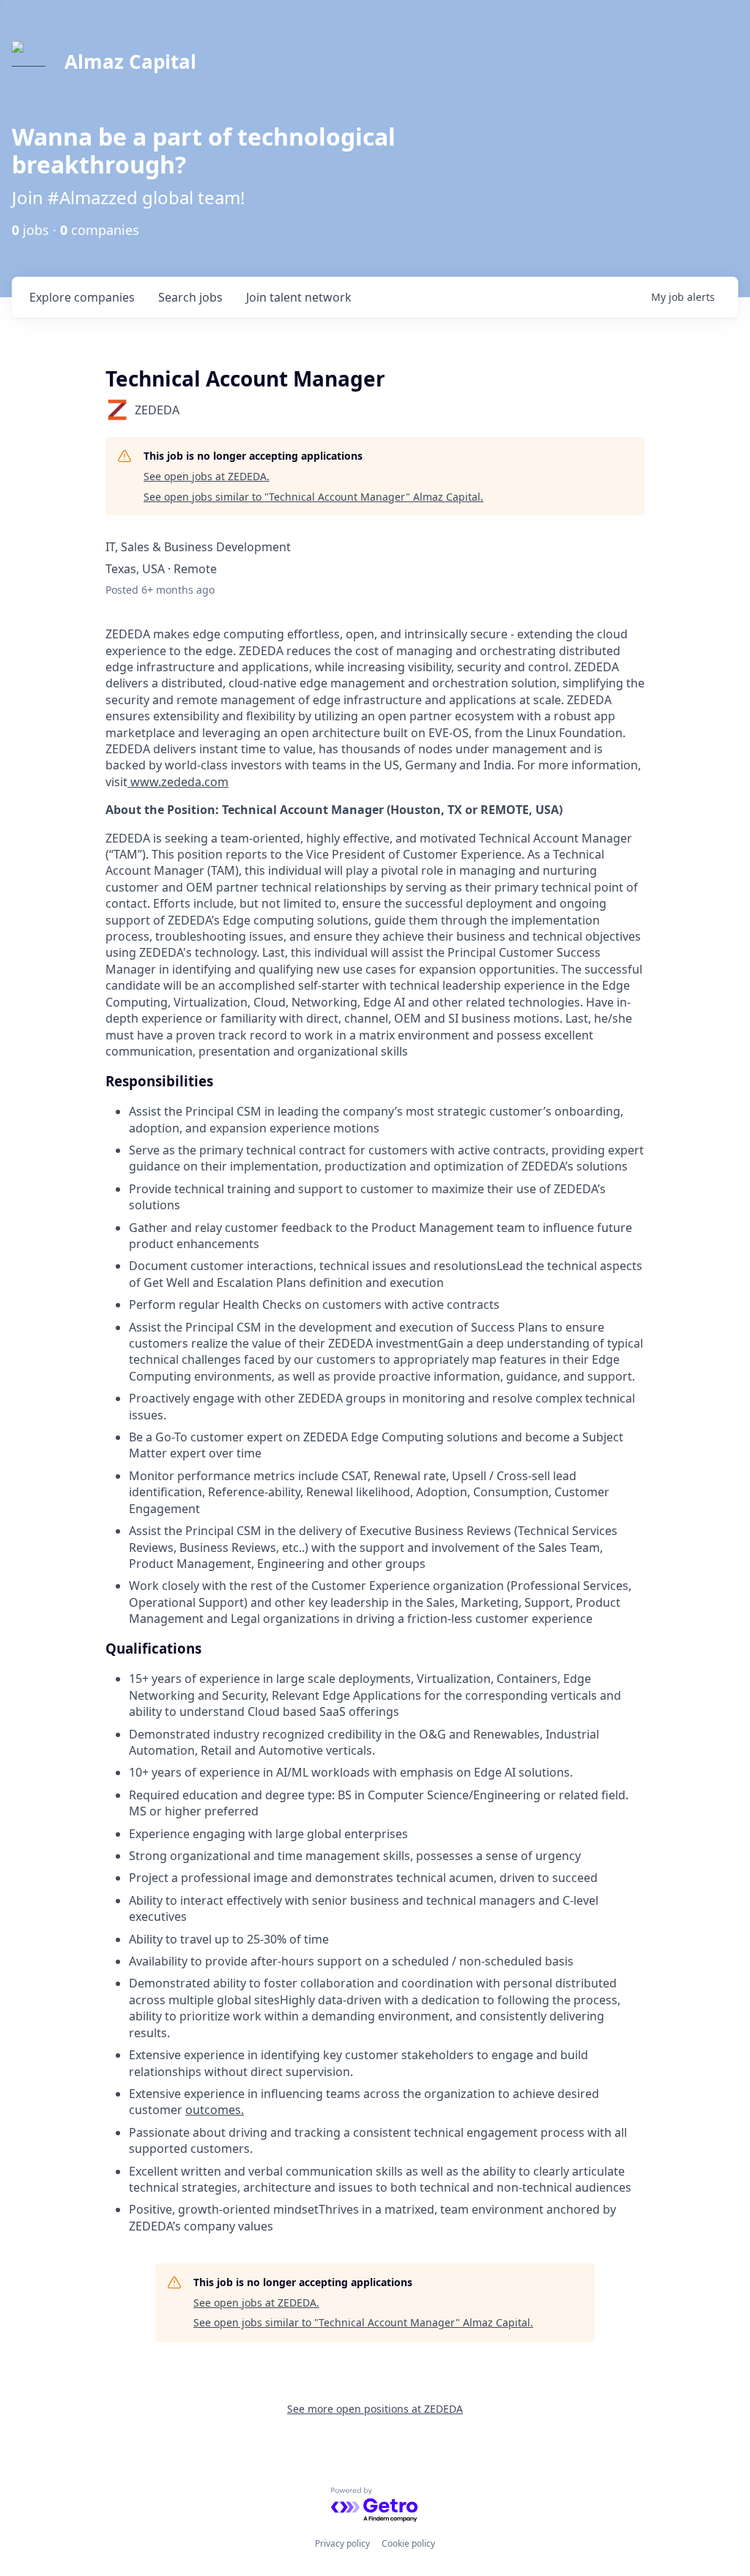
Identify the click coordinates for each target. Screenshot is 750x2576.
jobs (190, 297)
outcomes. (215, 2110)
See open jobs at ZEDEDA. (207, 476)
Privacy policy (342, 2543)
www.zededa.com (178, 782)
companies (82, 297)
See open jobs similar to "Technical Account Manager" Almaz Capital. (313, 497)
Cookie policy (408, 2543)
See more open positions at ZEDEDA (375, 2409)
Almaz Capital (130, 61)
